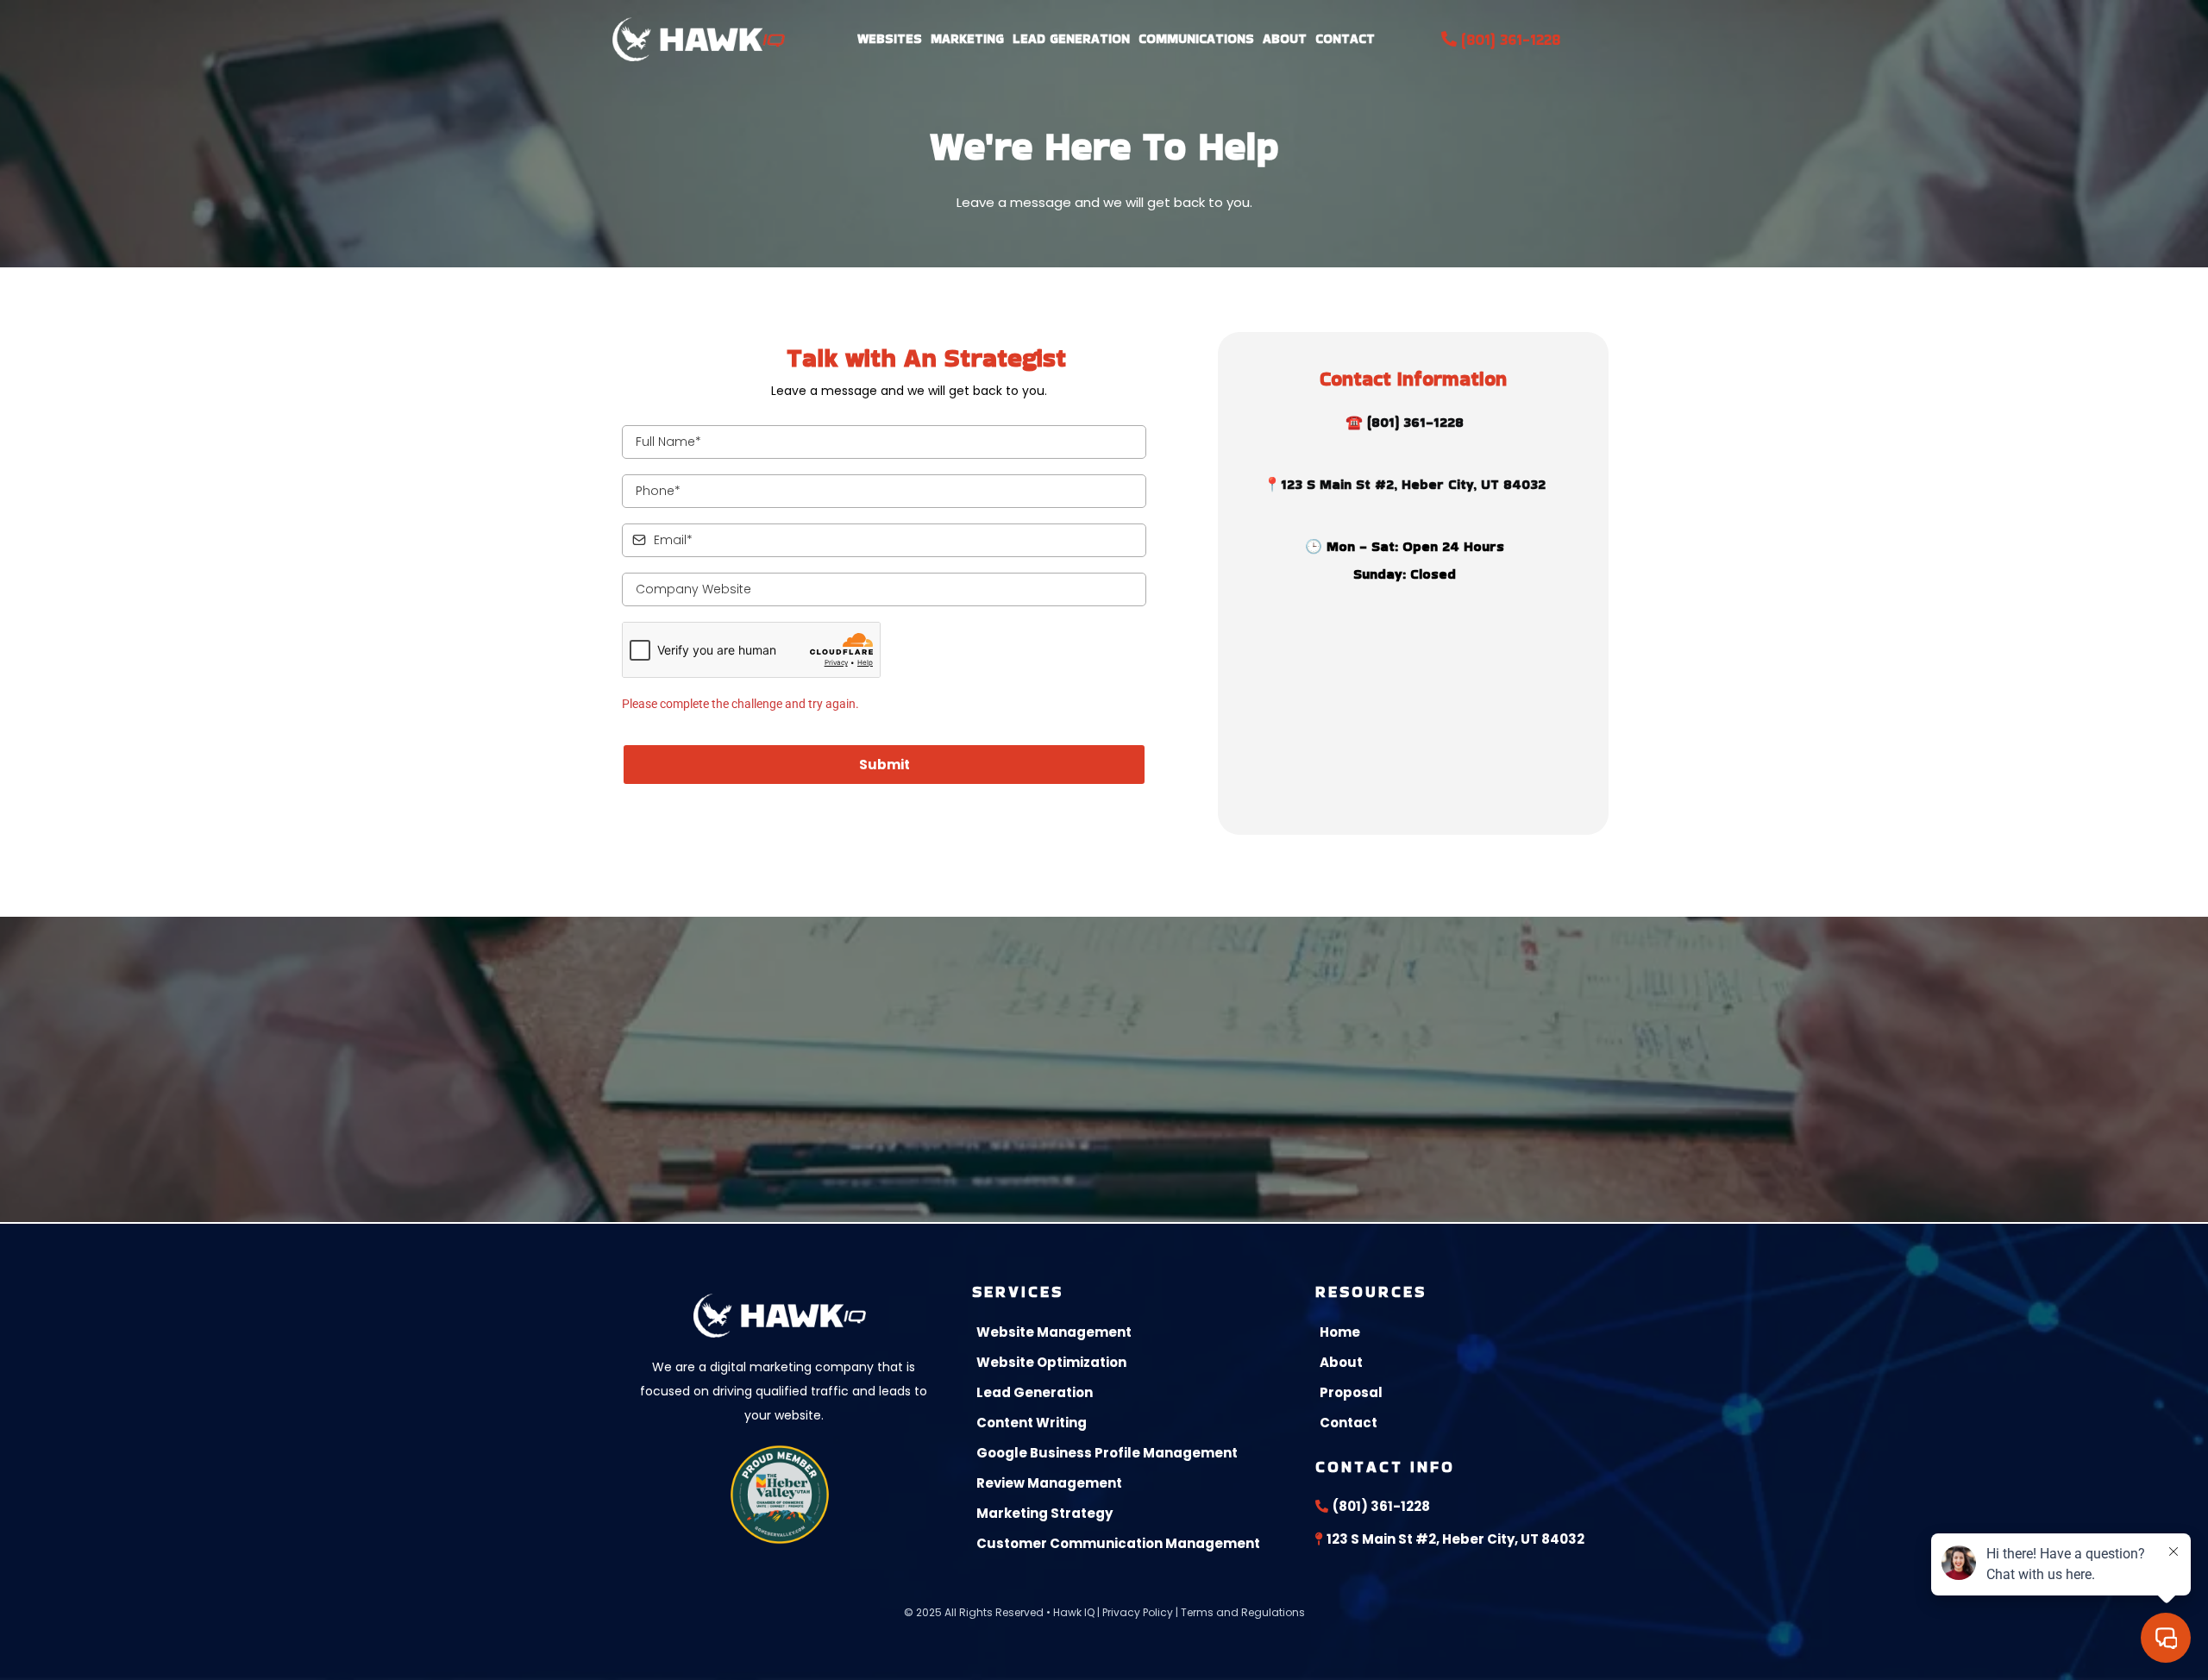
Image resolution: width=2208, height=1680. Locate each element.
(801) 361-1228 (1511, 39)
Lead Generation (1071, 38)
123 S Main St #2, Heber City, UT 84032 (1455, 1539)
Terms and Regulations (1243, 1612)
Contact (1345, 38)
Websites (890, 38)
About (1285, 38)
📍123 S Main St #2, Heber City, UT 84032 (1405, 484)
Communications (1196, 38)
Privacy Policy (1138, 1612)
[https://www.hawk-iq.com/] (699, 39)
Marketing (967, 38)
